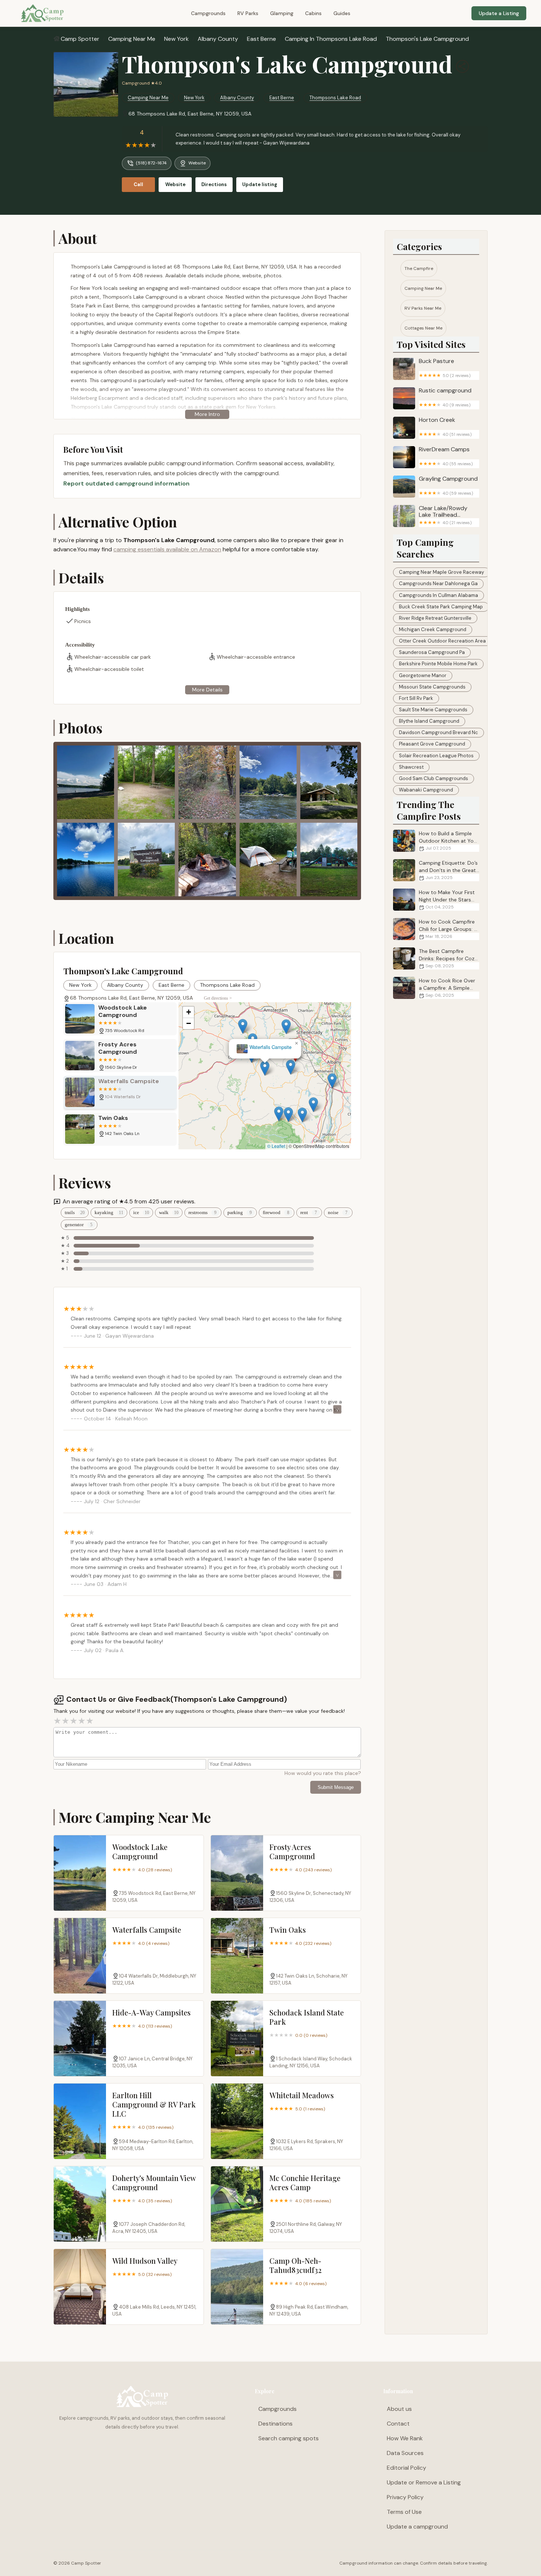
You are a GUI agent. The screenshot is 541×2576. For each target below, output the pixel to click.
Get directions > (218, 998)
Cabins (313, 13)
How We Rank (405, 2438)
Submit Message (336, 1787)
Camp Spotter (80, 39)
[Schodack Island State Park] (237, 2038)
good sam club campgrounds (434, 778)
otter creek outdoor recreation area (442, 641)
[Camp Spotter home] (42, 13)
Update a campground (417, 2527)
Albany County (218, 39)
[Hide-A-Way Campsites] (80, 2038)
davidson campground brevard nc (439, 732)
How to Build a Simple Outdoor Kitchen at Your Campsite (449, 841)
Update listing (260, 184)
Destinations (275, 2424)
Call (138, 184)
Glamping (282, 13)
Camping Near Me (132, 39)
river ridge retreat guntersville (435, 618)
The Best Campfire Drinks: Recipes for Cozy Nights (448, 958)
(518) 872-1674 (151, 163)
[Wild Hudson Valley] (80, 2287)
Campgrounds (208, 13)
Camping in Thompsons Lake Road (331, 39)
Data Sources (405, 2453)
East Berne (261, 39)
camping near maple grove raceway (441, 572)
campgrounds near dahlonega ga (438, 583)
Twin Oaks (265, 1047)
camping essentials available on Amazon (167, 549)
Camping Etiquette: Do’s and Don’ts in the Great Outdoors (448, 870)
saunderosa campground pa (432, 652)
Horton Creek (445, 427)
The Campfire (419, 268)
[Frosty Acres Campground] (237, 1873)
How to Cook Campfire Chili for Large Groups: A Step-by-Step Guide (448, 929)
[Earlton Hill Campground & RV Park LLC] (80, 2121)
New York (176, 39)
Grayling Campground (448, 486)
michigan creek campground (433, 629)
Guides (342, 13)
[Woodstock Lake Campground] (80, 1873)
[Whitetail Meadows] (237, 2121)
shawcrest (411, 767)
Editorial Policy (406, 2468)
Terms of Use (404, 2512)
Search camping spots (289, 2438)
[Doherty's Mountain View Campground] (80, 2204)
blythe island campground (429, 721)
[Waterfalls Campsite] (80, 1956)
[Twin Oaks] (237, 1956)
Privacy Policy (405, 2497)
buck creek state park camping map (441, 607)
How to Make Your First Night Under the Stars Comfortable (447, 900)
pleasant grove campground (432, 744)
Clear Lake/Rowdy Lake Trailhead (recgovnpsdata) (445, 515)
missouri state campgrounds (432, 687)
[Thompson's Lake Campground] (86, 84)
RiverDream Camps (446, 456)
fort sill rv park (416, 698)
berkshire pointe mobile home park (438, 664)
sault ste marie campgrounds (433, 710)
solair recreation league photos (436, 756)
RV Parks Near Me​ (423, 308)
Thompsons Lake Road (335, 98)
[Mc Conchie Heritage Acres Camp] (237, 2204)
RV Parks (248, 13)
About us (399, 2409)
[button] (309, 1067)
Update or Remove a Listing (424, 2482)
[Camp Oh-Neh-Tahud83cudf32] (237, 2287)
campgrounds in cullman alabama (439, 595)
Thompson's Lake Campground (427, 39)
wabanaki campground (426, 790)
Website (197, 163)
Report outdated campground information (126, 483)
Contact (398, 2424)
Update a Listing (499, 13)
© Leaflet (276, 1146)
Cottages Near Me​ (423, 328)
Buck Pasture (445, 368)
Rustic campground (445, 397)
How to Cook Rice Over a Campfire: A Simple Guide (447, 988)
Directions (214, 184)
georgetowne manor (423, 675)
